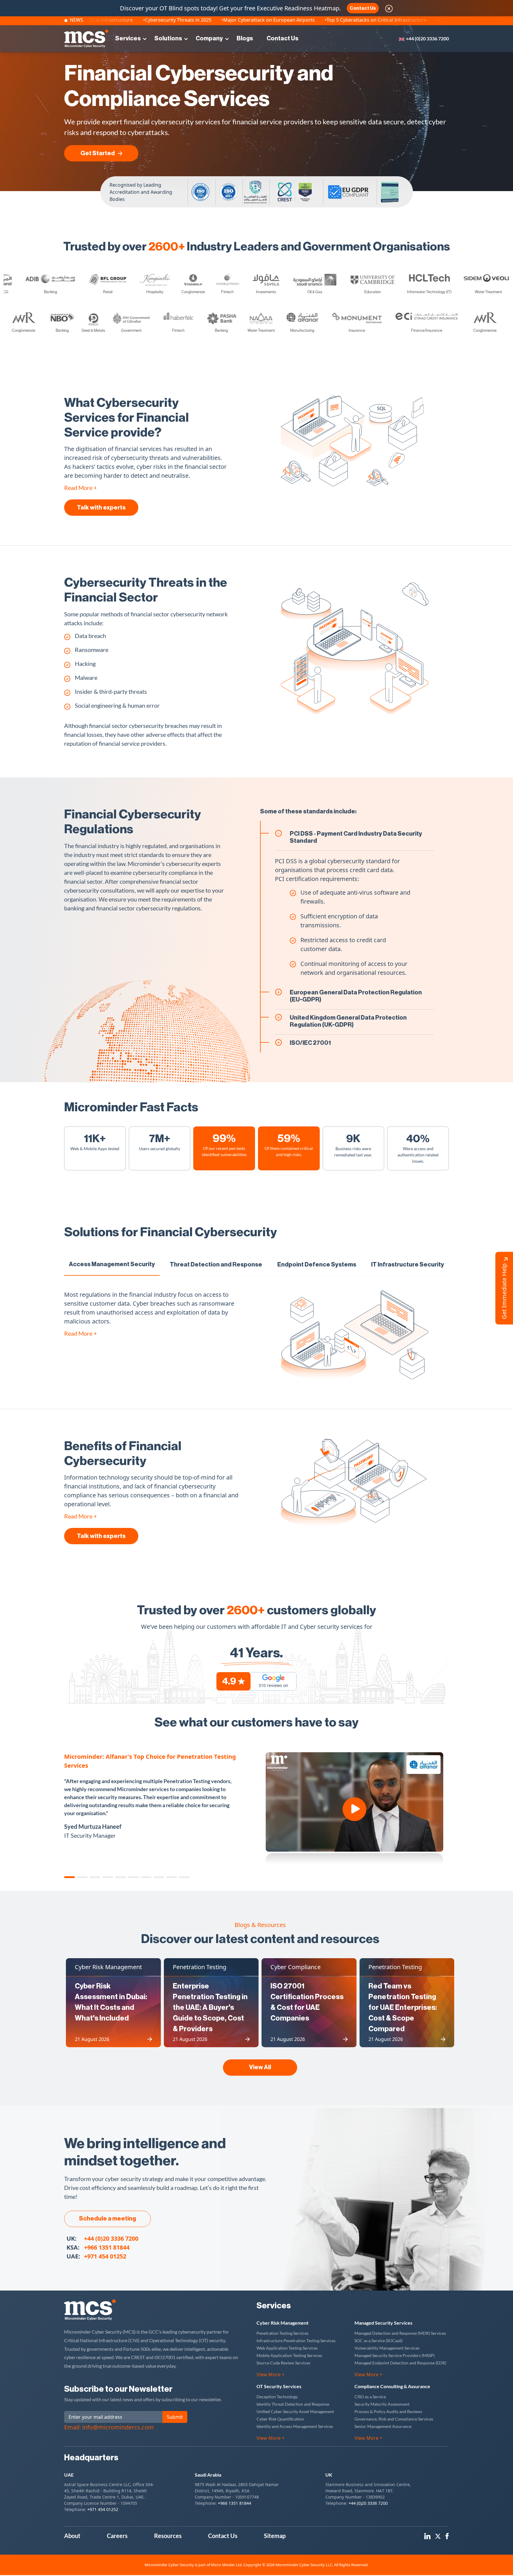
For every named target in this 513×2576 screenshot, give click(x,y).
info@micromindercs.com (118, 2427)
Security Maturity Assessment (382, 2404)
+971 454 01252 (105, 2256)
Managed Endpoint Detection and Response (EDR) (400, 2363)
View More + (270, 2375)
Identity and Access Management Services (295, 2426)
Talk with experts (101, 508)
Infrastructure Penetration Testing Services (296, 2341)
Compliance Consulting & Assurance (392, 2386)
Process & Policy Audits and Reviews (388, 2411)
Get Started (98, 153)
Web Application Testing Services (287, 2348)
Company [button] (209, 39)
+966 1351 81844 (107, 2247)
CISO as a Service (370, 2397)
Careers (117, 2536)
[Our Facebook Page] (447, 2535)
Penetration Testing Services (282, 2333)
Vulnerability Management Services (387, 2348)
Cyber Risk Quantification (280, 2419)
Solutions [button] (168, 39)
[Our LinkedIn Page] (427, 2535)
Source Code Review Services (283, 2363)
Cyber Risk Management (282, 2323)
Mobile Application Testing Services (289, 2355)
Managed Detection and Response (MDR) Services (400, 2333)
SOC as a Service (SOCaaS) (379, 2341)
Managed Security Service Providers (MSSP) (395, 2355)
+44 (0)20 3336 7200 (427, 38)
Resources (168, 2536)
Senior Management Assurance (383, 2426)
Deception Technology (277, 2397)
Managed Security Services (383, 2323)
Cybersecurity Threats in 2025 (285, 20)
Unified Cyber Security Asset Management (295, 2411)
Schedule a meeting (107, 2219)
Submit (175, 2417)
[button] (71, 1877)
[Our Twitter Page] (438, 2535)
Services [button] (128, 39)
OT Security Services (279, 2386)
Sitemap (275, 2536)
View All (260, 2067)
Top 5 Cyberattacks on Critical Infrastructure (190, 20)
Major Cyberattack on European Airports (376, 20)
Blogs (245, 39)
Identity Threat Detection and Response (293, 2404)
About (72, 2536)
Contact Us (363, 8)
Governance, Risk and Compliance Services (394, 2419)
